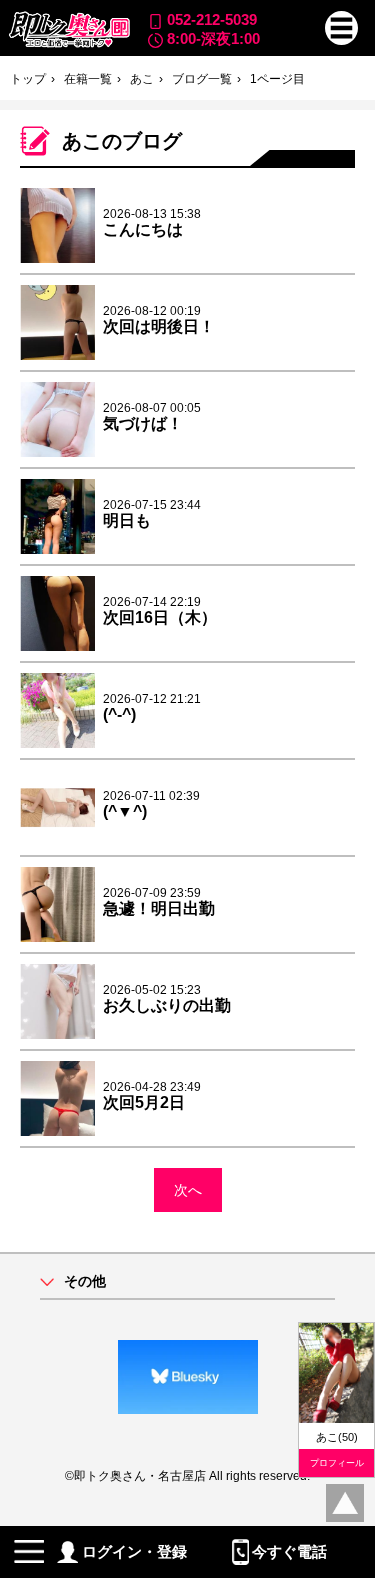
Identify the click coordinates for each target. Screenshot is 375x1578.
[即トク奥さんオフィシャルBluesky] (187, 1377)
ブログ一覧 (202, 79)
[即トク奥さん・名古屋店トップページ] (69, 29)
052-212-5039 (212, 19)
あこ (142, 79)
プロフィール (337, 1463)
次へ (188, 1190)
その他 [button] (85, 1281)
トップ (28, 79)
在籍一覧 (88, 79)
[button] (342, 28)
